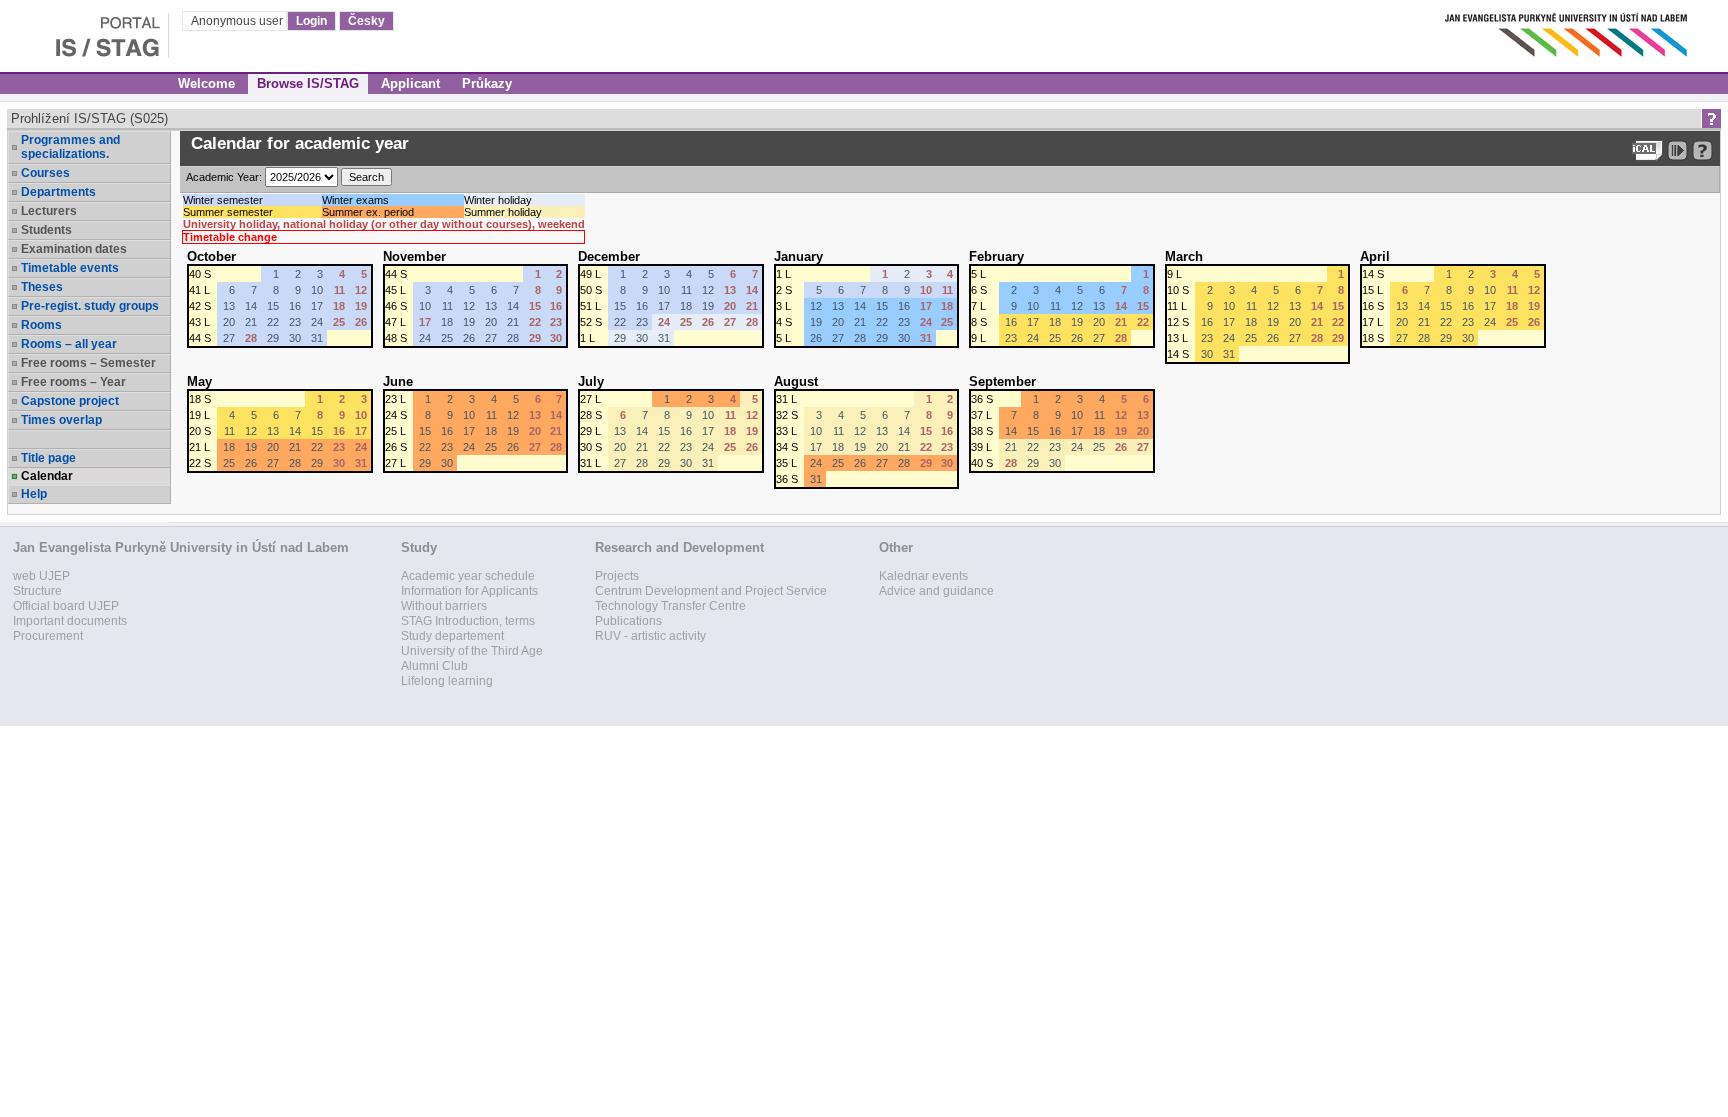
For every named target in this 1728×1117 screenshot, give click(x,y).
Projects (617, 576)
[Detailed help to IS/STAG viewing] (1702, 150)
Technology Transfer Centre (670, 606)
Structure (37, 591)
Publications (628, 621)
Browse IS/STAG (308, 83)
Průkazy (487, 83)
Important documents (70, 621)
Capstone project (70, 401)
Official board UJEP (66, 606)
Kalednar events (923, 576)
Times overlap (61, 420)
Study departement (452, 636)
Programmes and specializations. (70, 147)
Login (311, 21)
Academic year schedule (468, 576)
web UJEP (41, 576)
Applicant (410, 83)
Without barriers (444, 606)
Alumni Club (434, 666)
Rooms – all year (69, 344)
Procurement (48, 636)
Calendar (47, 476)
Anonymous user (238, 21)
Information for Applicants (469, 591)
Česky (366, 21)
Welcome (206, 83)
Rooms (41, 325)
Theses (42, 287)
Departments (58, 192)
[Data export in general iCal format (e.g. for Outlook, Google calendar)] (1647, 150)
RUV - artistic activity (650, 636)
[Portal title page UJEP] (84, 29)
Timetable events (70, 268)
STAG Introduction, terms (468, 621)
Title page (48, 458)
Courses (45, 173)
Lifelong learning (447, 681)
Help (34, 494)
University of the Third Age (472, 651)
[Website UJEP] (1568, 29)
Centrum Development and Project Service (711, 591)
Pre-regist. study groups (90, 306)
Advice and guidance (936, 591)
